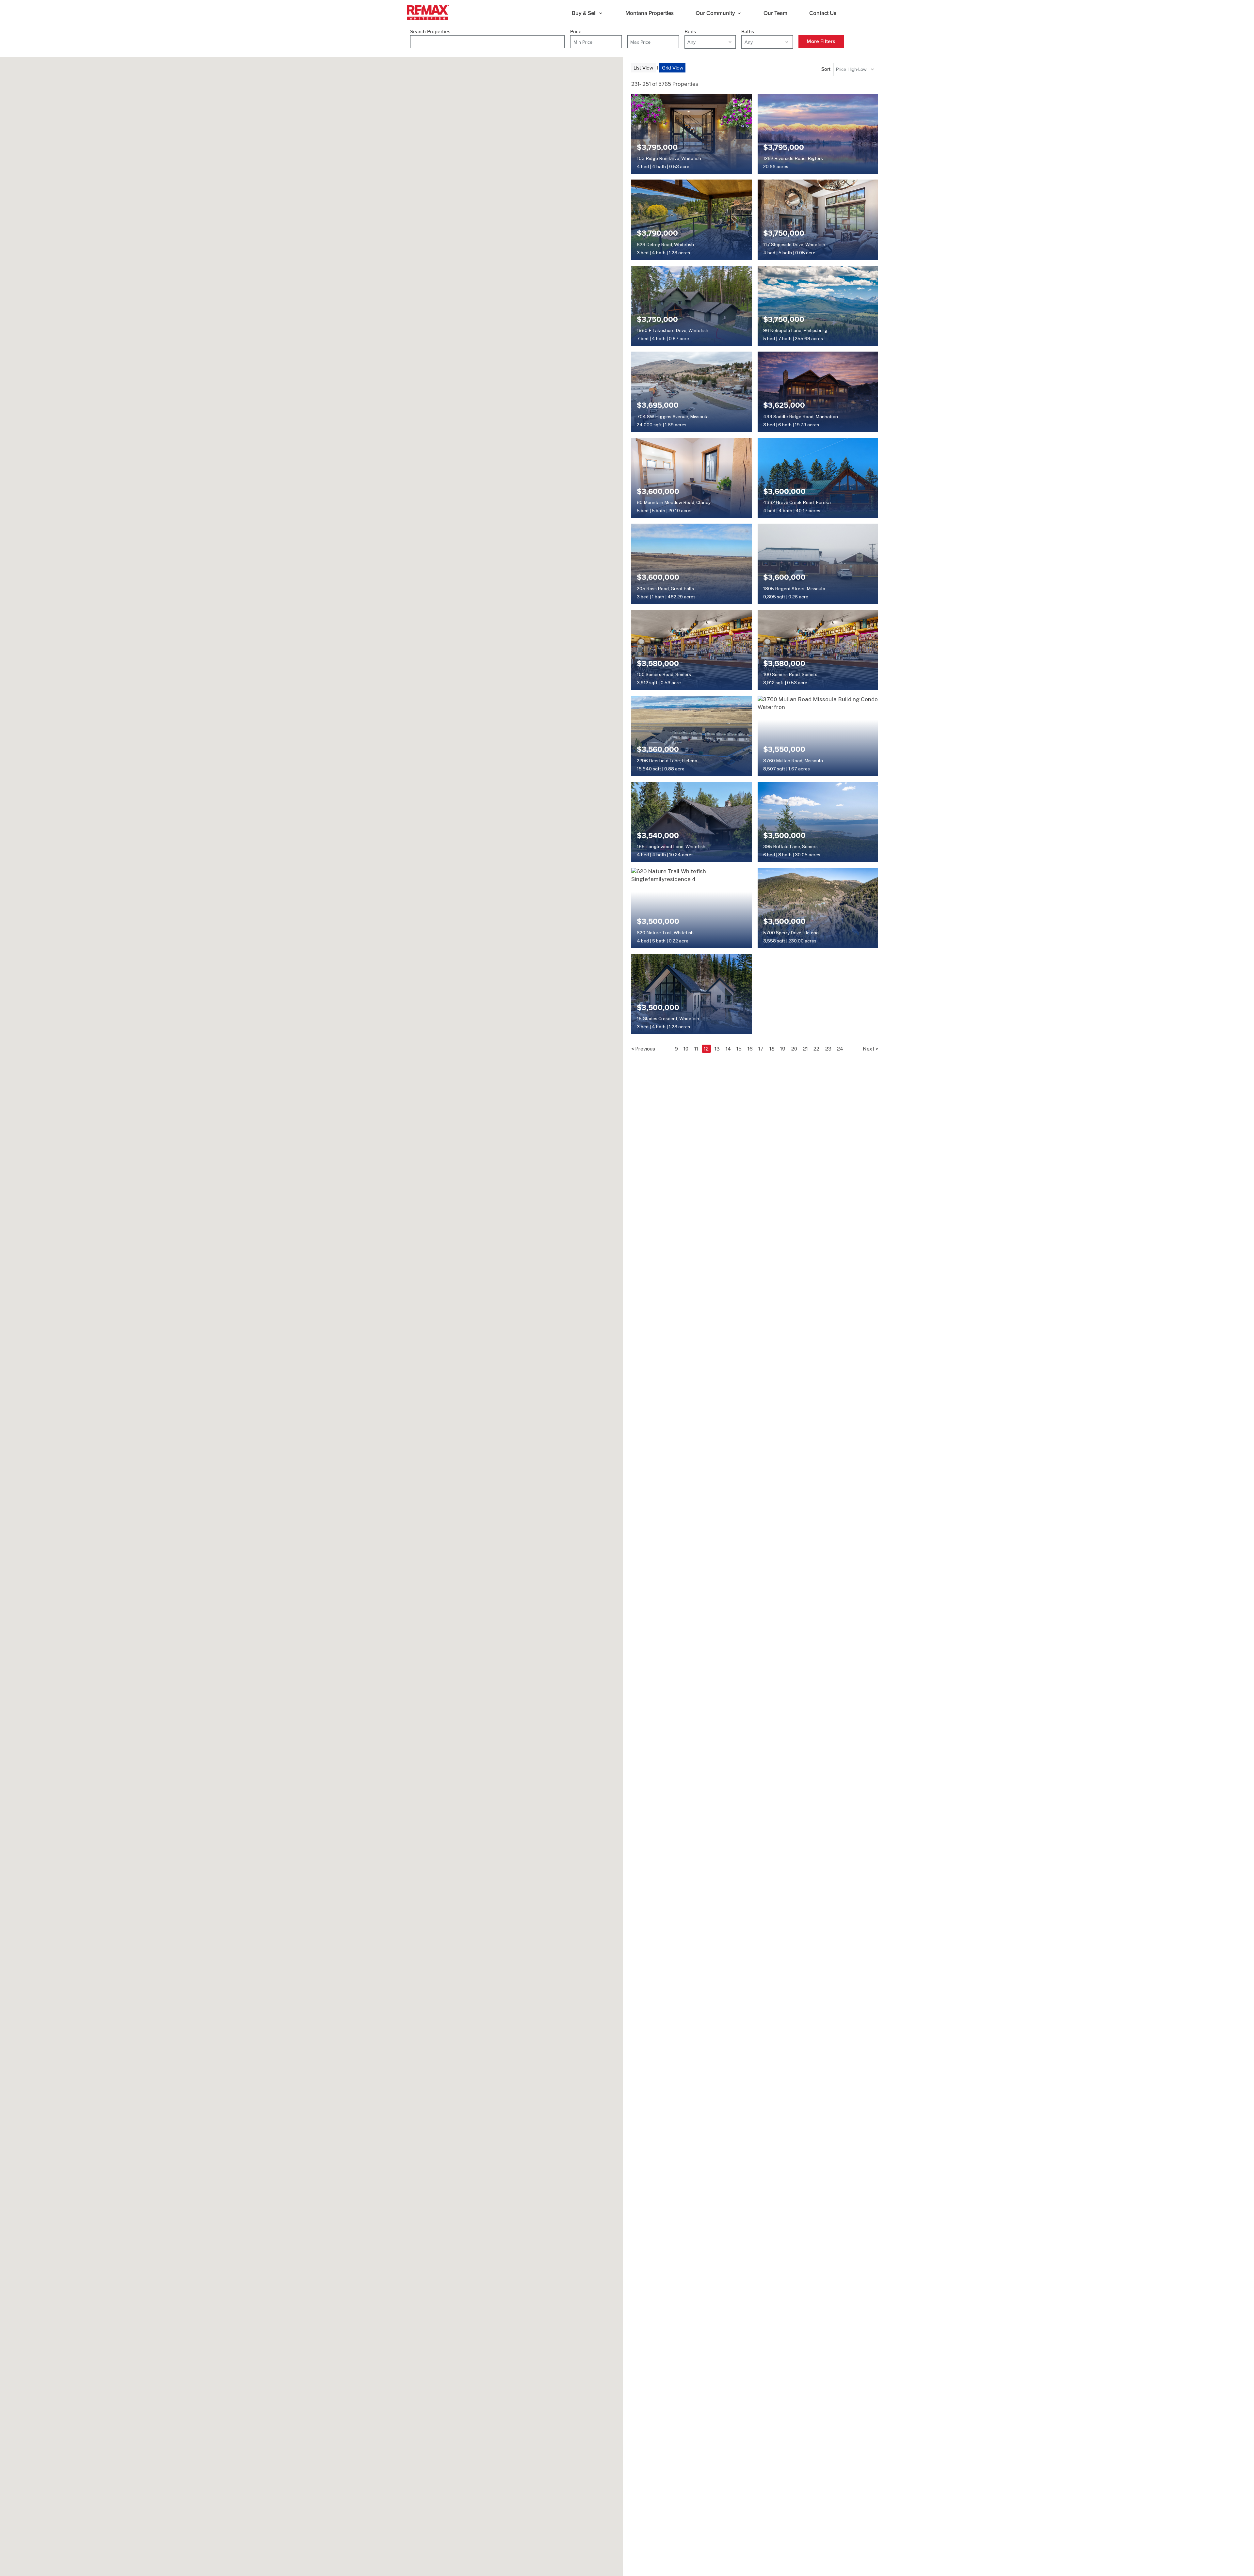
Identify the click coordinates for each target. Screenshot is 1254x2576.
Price (576, 32)
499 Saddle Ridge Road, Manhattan (801, 417)
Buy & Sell (584, 13)
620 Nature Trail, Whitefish (665, 933)
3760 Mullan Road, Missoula (793, 761)
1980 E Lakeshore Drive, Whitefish (673, 330)
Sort (826, 69)
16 (750, 1049)
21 (805, 1049)
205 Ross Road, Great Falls (665, 589)
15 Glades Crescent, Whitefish (668, 1019)
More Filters (821, 41)
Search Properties (430, 32)
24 (840, 1049)
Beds (690, 32)
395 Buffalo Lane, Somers (790, 846)
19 (783, 1049)
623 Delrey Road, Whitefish (665, 245)
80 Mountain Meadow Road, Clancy (674, 502)
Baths (748, 32)
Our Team (775, 13)
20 (794, 1049)
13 (717, 1049)
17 (761, 1049)
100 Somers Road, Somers (664, 674)
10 (686, 1049)
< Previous (643, 1049)
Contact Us (823, 13)
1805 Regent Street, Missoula (794, 589)
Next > (870, 1049)
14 (728, 1049)
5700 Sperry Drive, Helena (791, 933)
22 (816, 1049)
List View (643, 68)
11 (696, 1049)
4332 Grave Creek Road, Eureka (797, 502)
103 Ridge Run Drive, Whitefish (669, 158)
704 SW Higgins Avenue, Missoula (673, 417)
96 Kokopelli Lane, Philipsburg (795, 330)
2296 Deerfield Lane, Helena (667, 761)
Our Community (715, 13)
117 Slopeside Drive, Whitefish (794, 245)
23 (828, 1049)
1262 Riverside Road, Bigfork (793, 158)
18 (772, 1049)
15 (739, 1049)
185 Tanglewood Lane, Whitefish (671, 846)
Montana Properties (650, 13)
